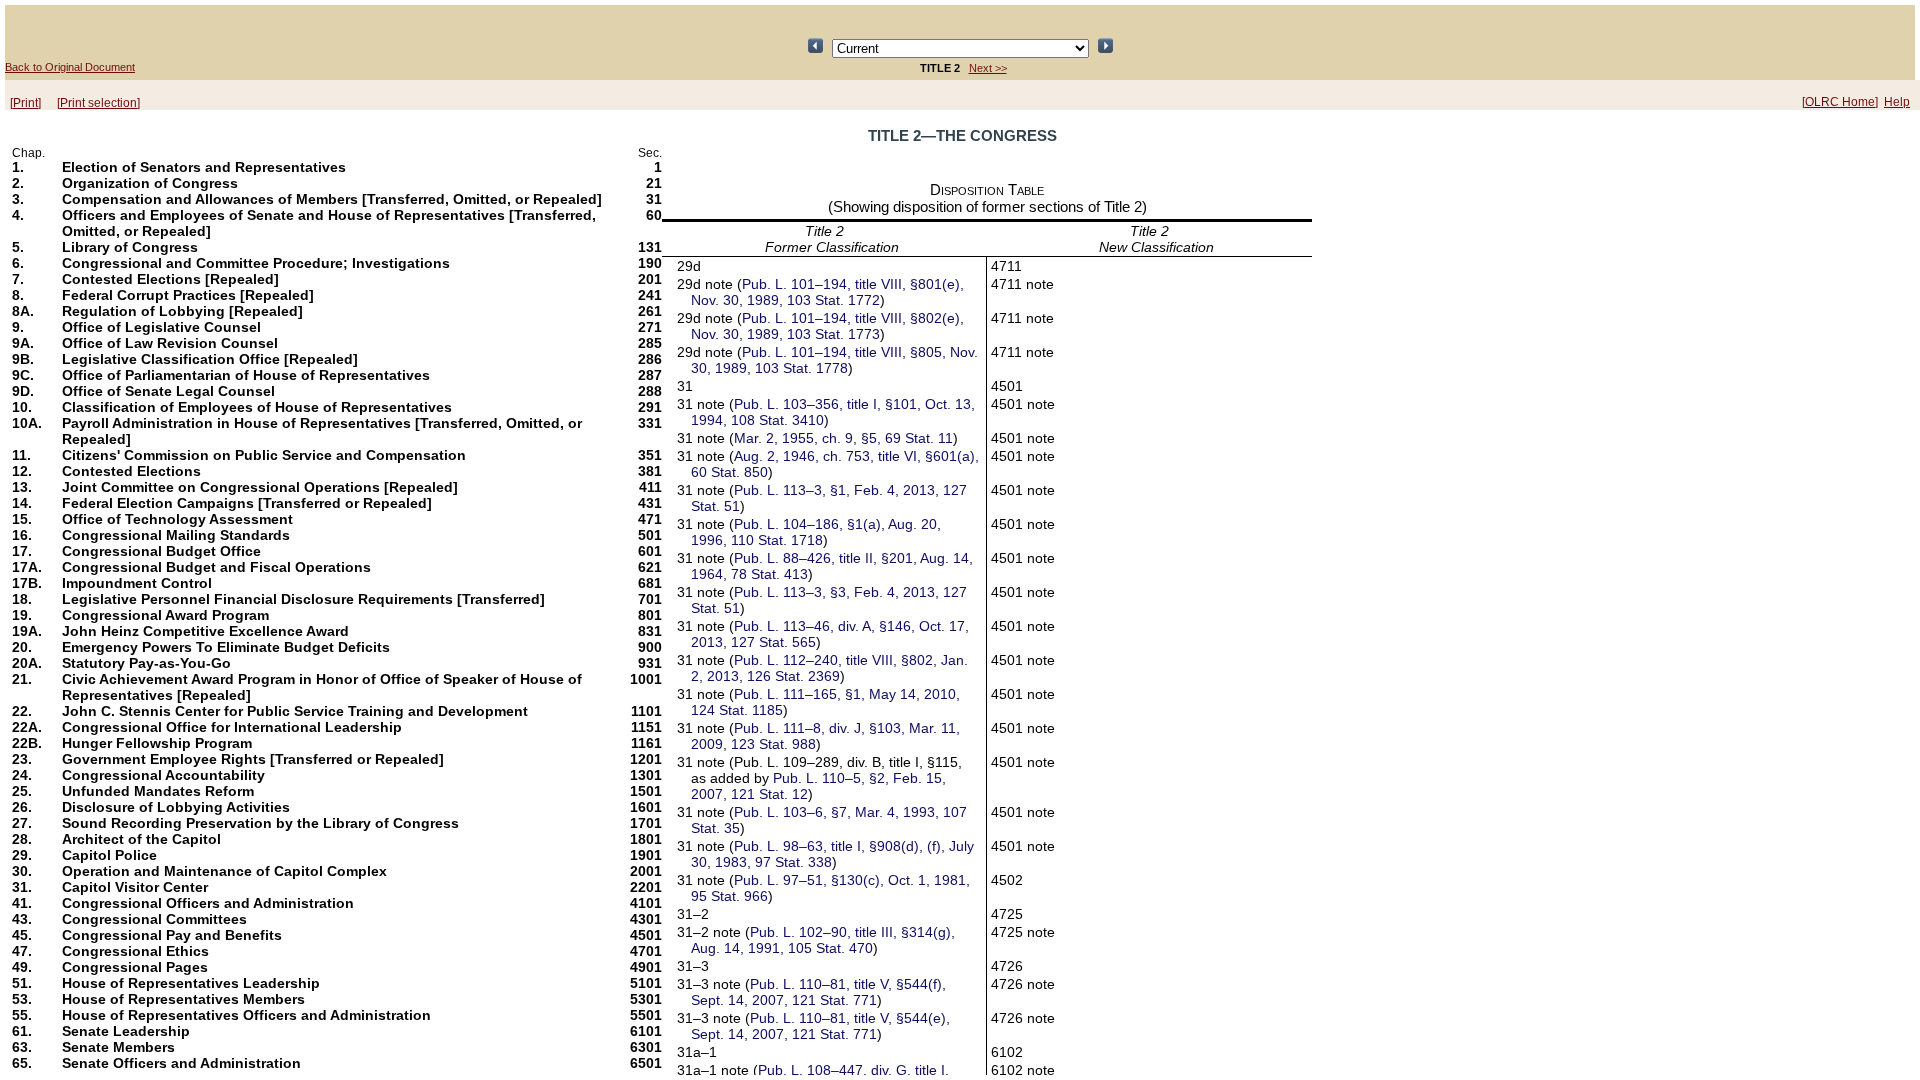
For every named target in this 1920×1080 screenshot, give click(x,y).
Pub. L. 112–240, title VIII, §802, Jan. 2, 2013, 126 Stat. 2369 (829, 668)
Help (1897, 102)
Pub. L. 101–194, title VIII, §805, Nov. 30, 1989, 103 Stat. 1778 (834, 360)
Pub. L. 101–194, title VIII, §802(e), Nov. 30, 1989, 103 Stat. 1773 (827, 326)
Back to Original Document (70, 67)
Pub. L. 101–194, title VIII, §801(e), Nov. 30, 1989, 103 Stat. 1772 (827, 292)
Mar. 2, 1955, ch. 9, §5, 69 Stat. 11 (843, 438)
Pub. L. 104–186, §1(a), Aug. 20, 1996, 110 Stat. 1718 (816, 532)
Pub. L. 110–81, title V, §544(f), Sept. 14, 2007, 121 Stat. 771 (818, 992)
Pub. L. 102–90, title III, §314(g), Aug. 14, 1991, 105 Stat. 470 (823, 940)
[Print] (25, 103)
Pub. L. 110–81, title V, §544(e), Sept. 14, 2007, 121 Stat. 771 (820, 1026)
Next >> (988, 68)
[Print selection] (98, 103)
